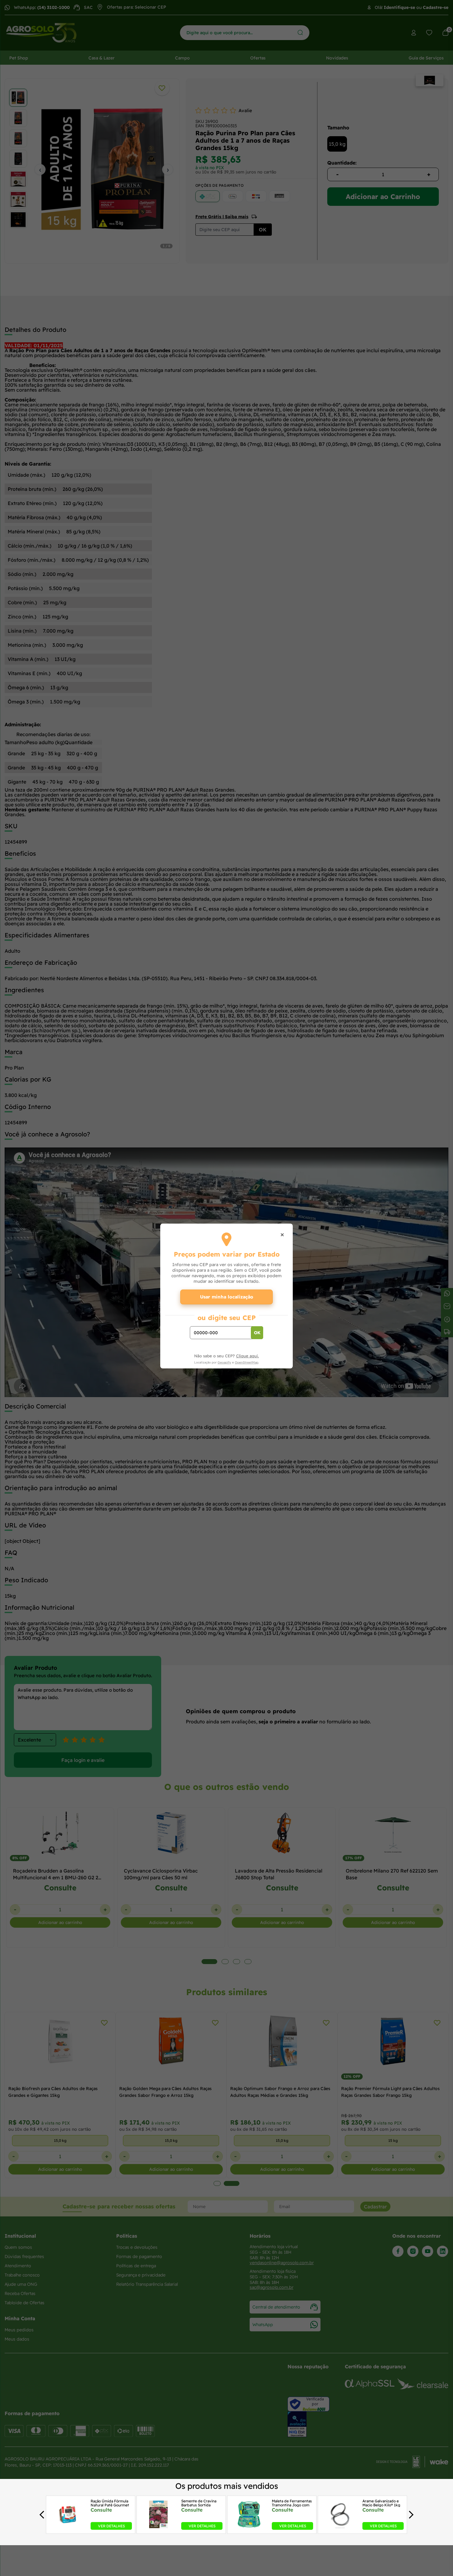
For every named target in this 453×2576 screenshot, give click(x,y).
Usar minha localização (227, 1297)
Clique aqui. (247, 1356)
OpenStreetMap (247, 1362)
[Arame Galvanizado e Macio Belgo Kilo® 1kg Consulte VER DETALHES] (340, 2528)
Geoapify (224, 1362)
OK (257, 1333)
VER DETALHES (111, 2526)
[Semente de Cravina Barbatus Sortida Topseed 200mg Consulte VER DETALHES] (159, 2528)
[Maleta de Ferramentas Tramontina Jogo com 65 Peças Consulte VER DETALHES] (249, 2528)
